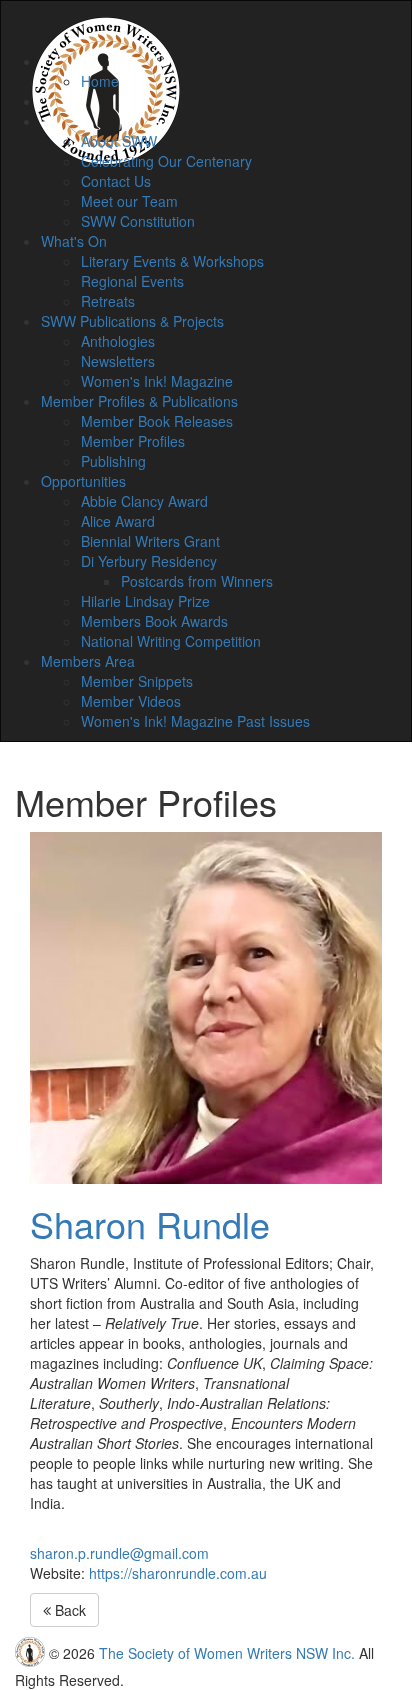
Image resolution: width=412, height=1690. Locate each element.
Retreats (108, 301)
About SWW (119, 141)
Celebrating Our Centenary (166, 161)
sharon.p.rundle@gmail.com (119, 1553)
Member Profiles (133, 441)
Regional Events (132, 281)
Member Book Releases (157, 421)
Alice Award (118, 521)
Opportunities (83, 481)
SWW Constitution (138, 221)
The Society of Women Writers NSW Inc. (227, 1653)
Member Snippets (137, 681)
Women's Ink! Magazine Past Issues (195, 721)
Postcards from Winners (197, 581)
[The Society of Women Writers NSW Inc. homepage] (106, 26)
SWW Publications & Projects (132, 321)
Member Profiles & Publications (139, 401)
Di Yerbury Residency (149, 561)
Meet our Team (129, 201)
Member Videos (131, 701)
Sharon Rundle (150, 1223)
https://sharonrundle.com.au (178, 1573)
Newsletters (118, 361)
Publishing (113, 461)
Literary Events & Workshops (172, 261)
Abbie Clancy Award (144, 501)
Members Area (88, 661)
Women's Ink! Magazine (157, 381)
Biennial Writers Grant (150, 541)
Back (68, 1610)
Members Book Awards (154, 621)
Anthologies (118, 341)
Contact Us (116, 181)
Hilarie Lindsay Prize (145, 601)
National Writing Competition (171, 641)
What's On (74, 241)
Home (100, 81)
